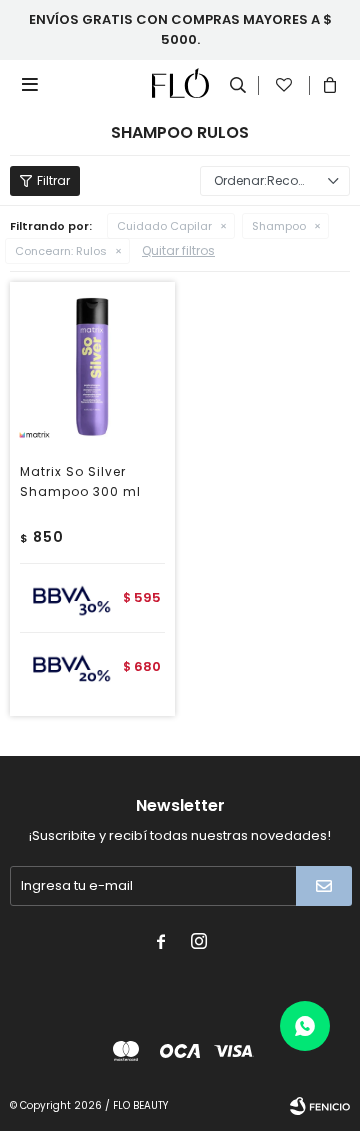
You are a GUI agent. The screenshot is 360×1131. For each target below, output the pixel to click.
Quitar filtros (178, 250)
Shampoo (279, 226)
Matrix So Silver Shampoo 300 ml (80, 481)
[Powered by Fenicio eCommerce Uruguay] (320, 1106)
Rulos (61, 251)
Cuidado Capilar (164, 226)
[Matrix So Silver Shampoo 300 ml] (92, 364)
